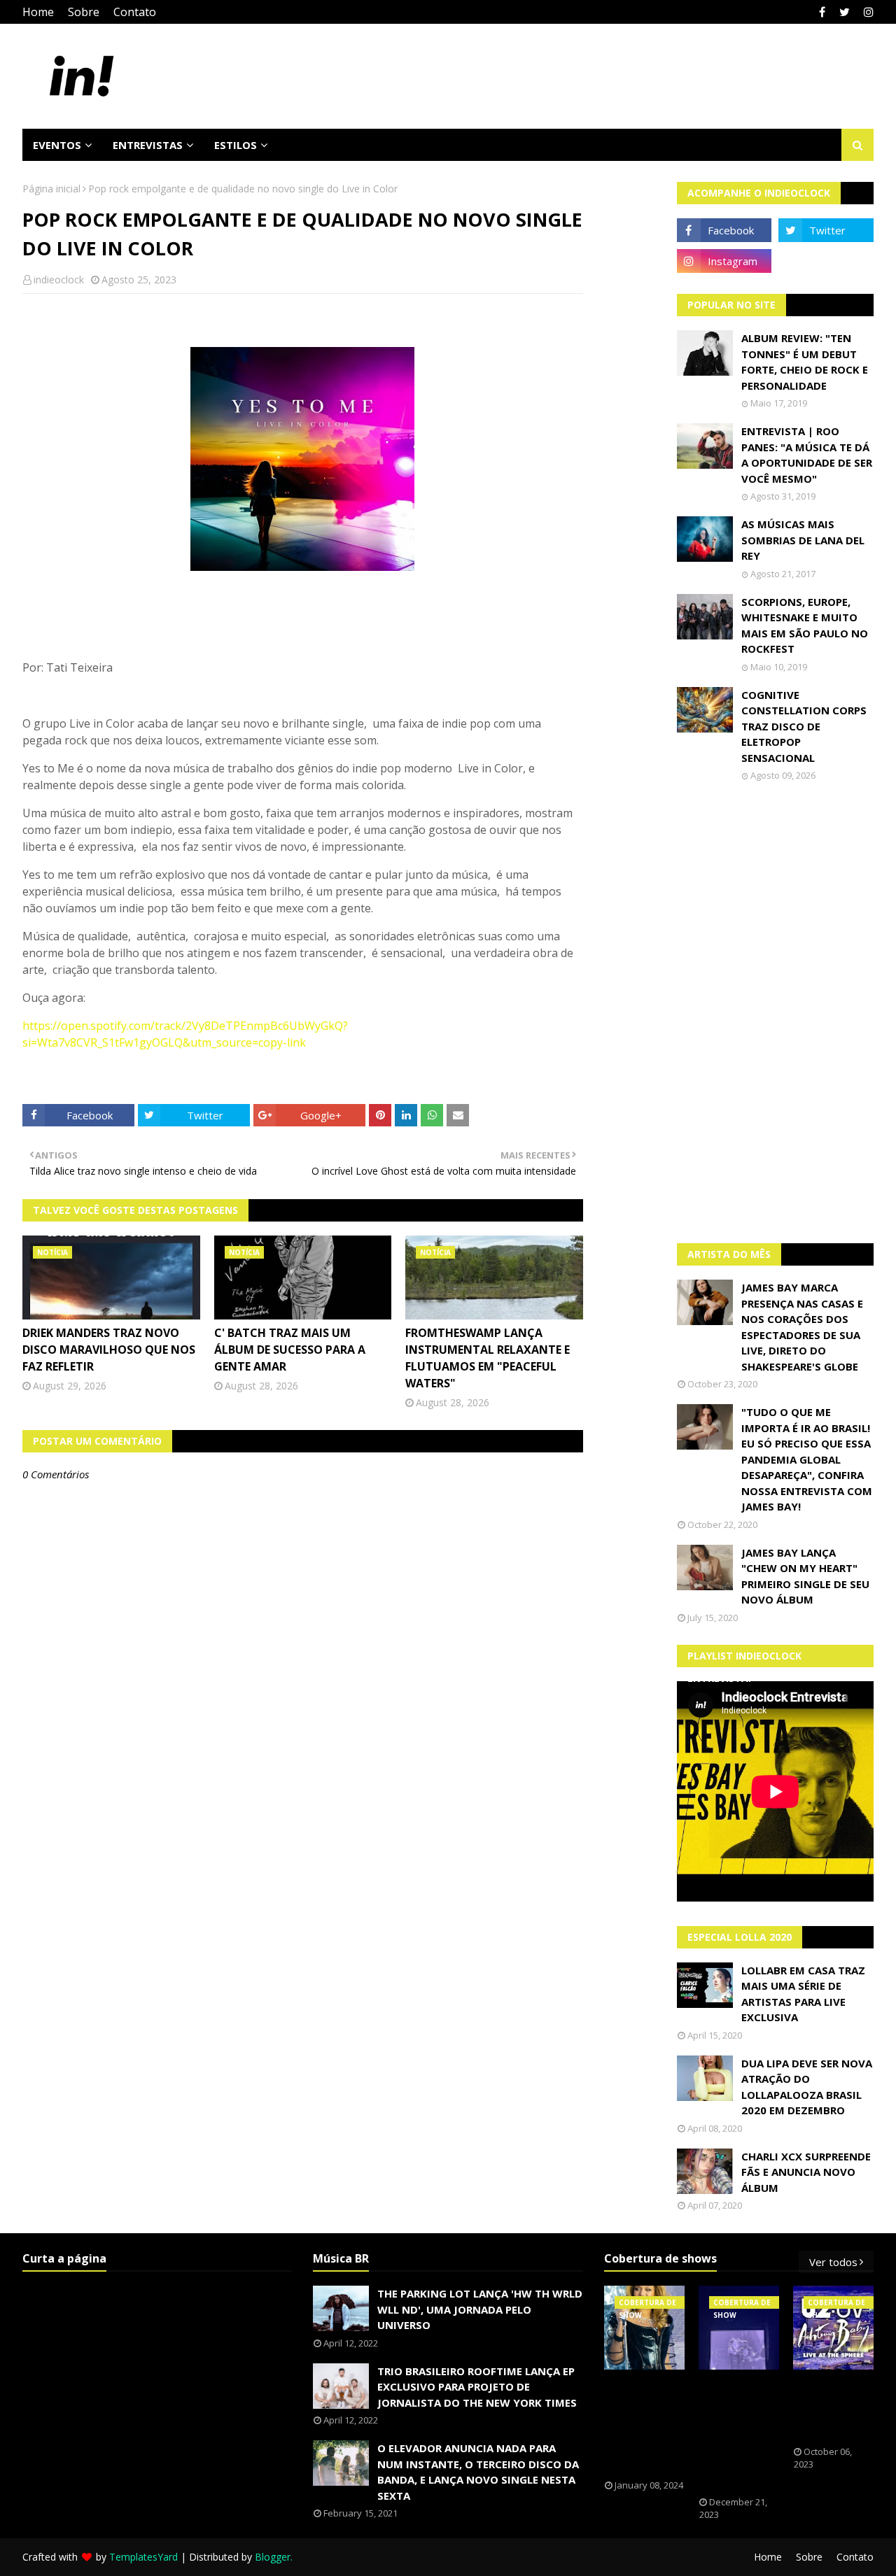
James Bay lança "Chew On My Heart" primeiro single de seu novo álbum (805, 1576)
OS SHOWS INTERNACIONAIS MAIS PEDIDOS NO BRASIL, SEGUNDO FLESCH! (652, 2425)
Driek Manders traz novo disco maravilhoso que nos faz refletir (109, 1350)
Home (38, 12)
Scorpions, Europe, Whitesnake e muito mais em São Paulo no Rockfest (805, 625)
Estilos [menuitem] (236, 145)
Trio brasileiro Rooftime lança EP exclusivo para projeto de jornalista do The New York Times (477, 2387)
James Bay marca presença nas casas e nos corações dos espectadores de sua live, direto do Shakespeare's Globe (802, 1327)
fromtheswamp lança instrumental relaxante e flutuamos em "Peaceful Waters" (488, 1358)
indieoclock (59, 279)
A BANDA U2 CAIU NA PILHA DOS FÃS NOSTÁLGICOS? (836, 2408)
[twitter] (845, 12)
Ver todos (833, 2262)
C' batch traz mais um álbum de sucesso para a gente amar (290, 1350)
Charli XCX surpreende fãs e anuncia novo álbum (806, 2172)
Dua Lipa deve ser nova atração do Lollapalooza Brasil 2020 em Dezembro (807, 2087)
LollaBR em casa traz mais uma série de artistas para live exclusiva (803, 1994)
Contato (135, 12)
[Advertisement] (776, 1012)
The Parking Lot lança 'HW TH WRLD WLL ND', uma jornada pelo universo (480, 2309)
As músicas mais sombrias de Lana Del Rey (803, 540)
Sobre (84, 12)
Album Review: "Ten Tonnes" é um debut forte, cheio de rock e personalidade (805, 362)
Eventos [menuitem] (57, 145)
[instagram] (867, 12)
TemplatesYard (143, 2557)
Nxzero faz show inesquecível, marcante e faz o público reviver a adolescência (741, 2433)
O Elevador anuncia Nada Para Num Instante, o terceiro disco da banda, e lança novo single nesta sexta (478, 2472)
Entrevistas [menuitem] (148, 145)
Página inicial (51, 189)
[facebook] (822, 12)
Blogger (273, 2557)
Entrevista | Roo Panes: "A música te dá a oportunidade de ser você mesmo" (807, 455)
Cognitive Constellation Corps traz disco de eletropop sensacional (804, 726)
